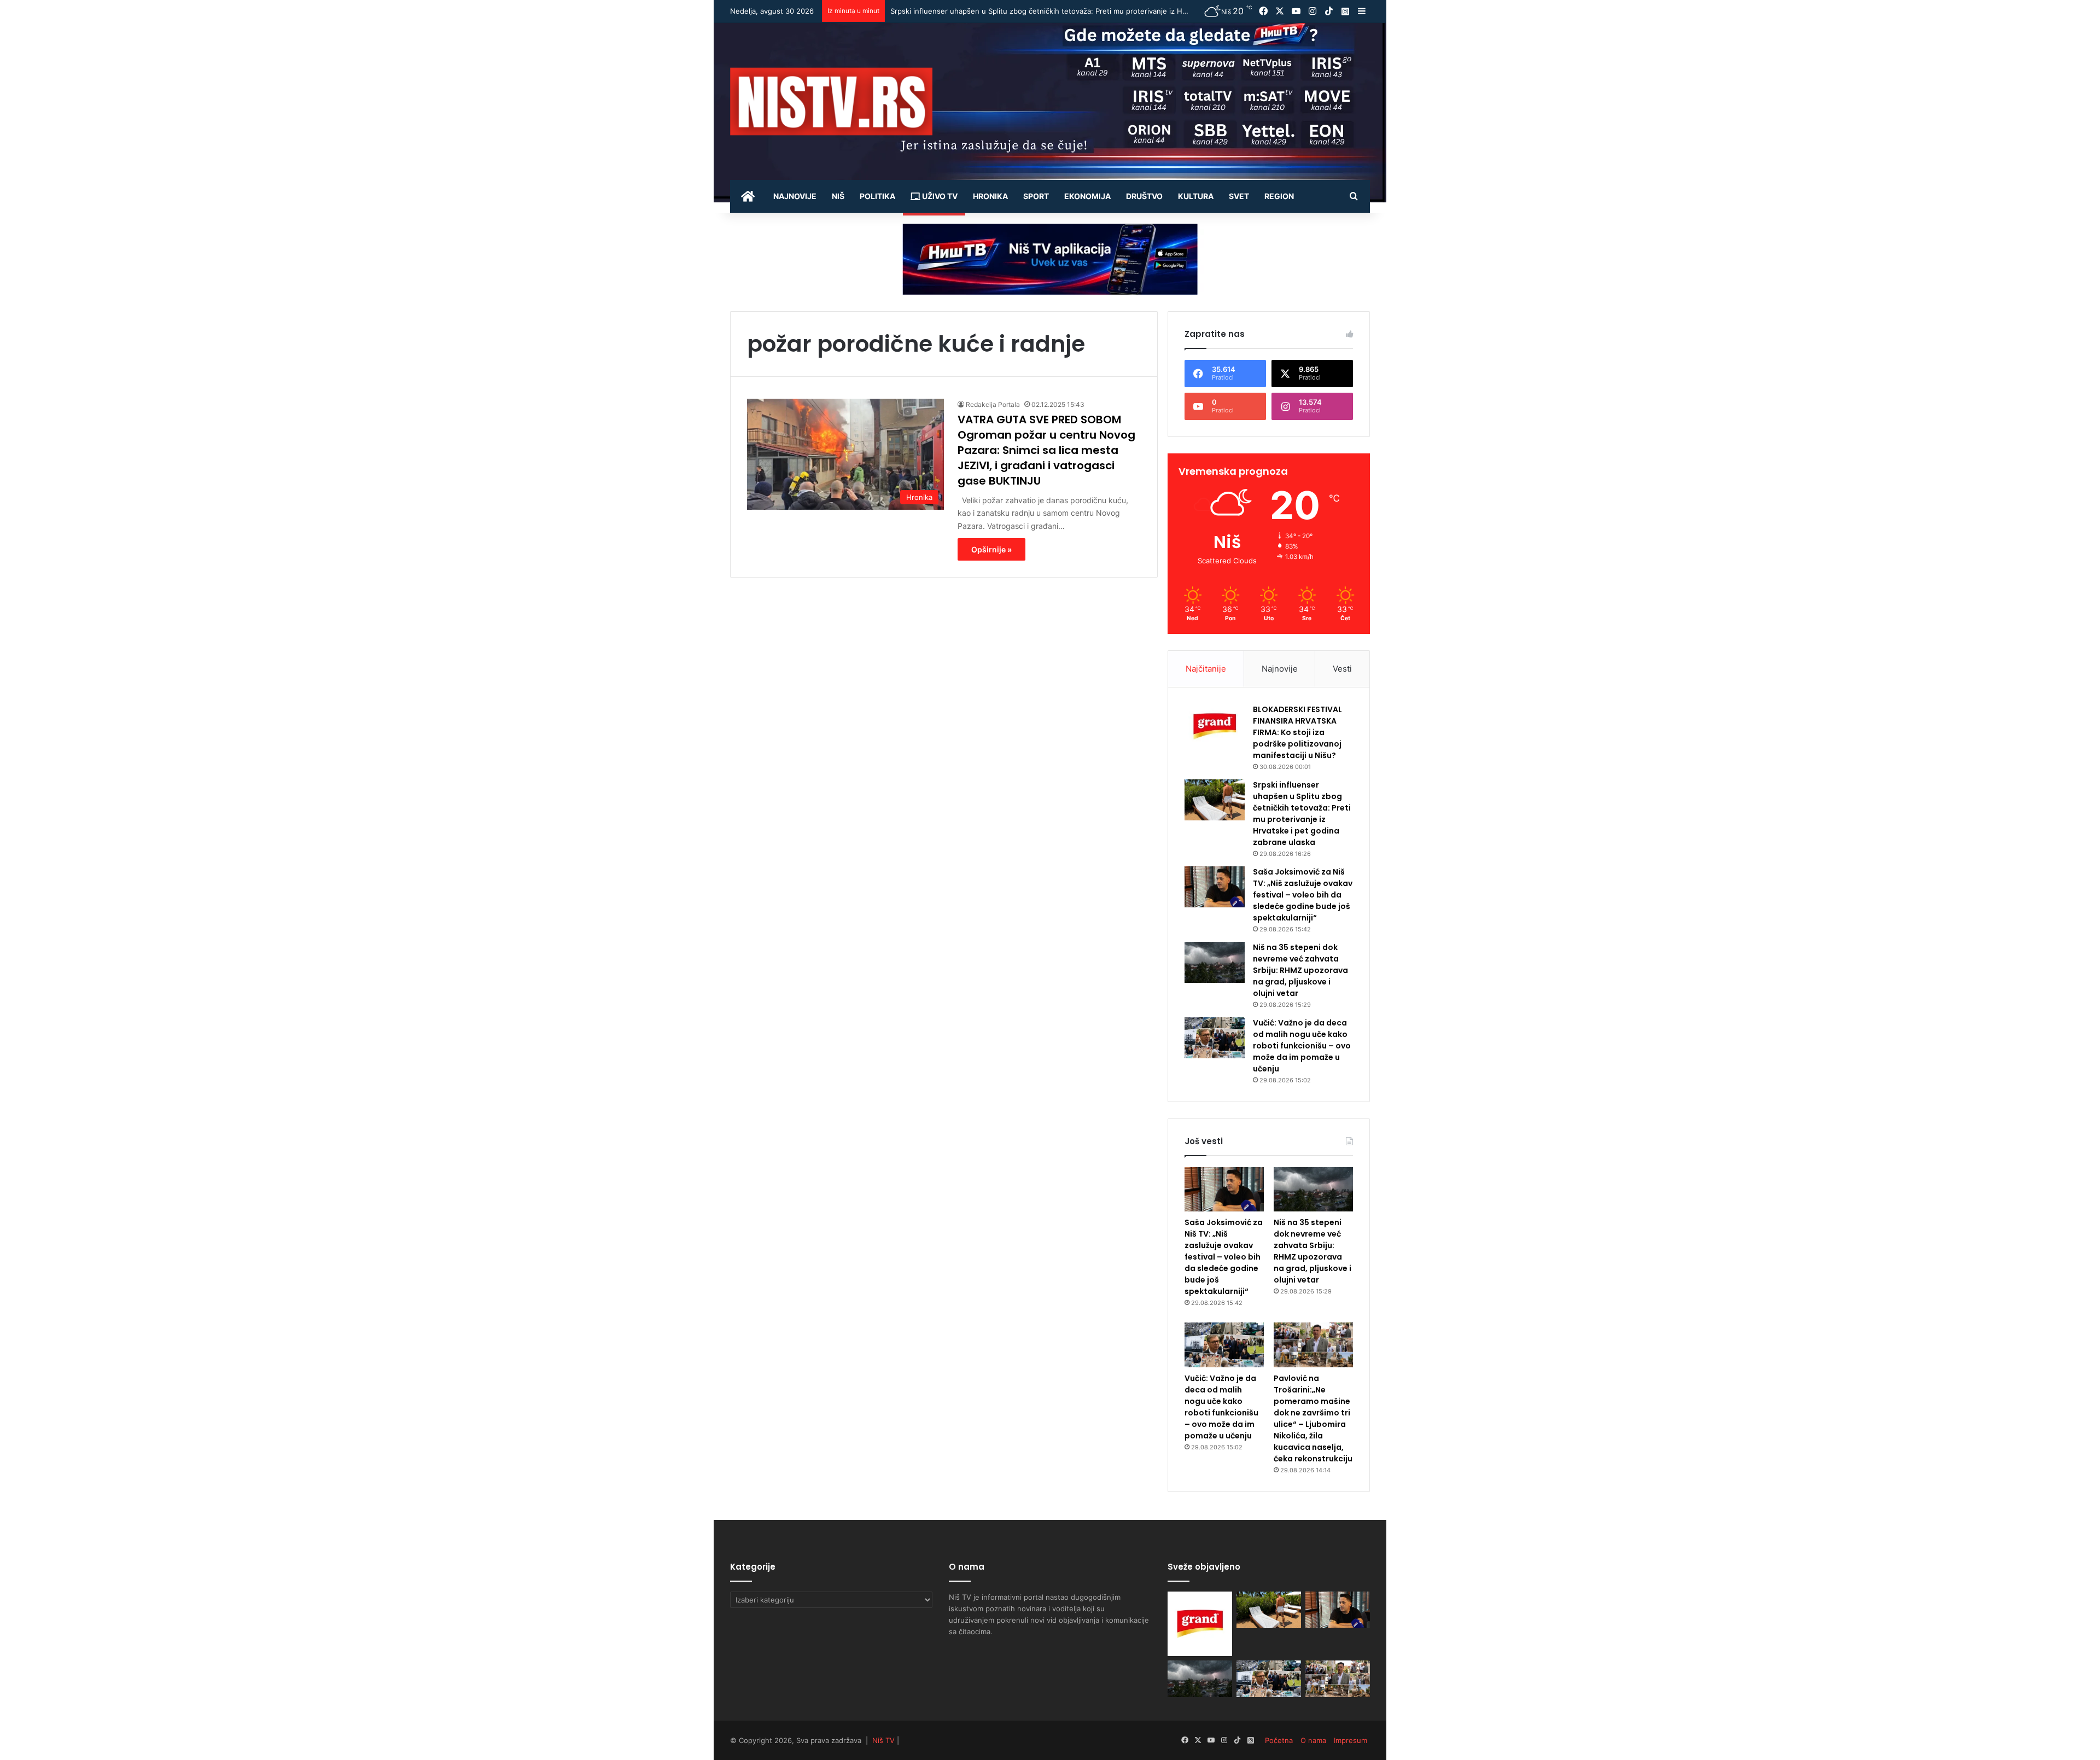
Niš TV (883, 1740)
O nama (1313, 1740)
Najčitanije (1206, 669)
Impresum (1351, 1740)
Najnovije (795, 196)
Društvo (1144, 196)
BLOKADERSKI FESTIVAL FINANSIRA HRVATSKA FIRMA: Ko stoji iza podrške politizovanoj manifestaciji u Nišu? (1297, 732)
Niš (838, 196)
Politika (877, 196)
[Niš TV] (831, 101)
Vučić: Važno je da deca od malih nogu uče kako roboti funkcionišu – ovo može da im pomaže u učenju (1302, 1046)
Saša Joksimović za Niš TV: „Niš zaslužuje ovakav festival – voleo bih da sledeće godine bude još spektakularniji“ (1082, 11)
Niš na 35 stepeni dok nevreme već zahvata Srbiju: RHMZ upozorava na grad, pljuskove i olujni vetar (1300, 970)
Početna (1279, 1740)
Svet (1239, 196)
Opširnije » (991, 549)
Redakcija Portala (993, 404)
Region (1279, 196)
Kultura (1196, 196)
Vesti (1342, 669)
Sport (1036, 196)
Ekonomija (1087, 196)
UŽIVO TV (939, 196)
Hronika (990, 196)
